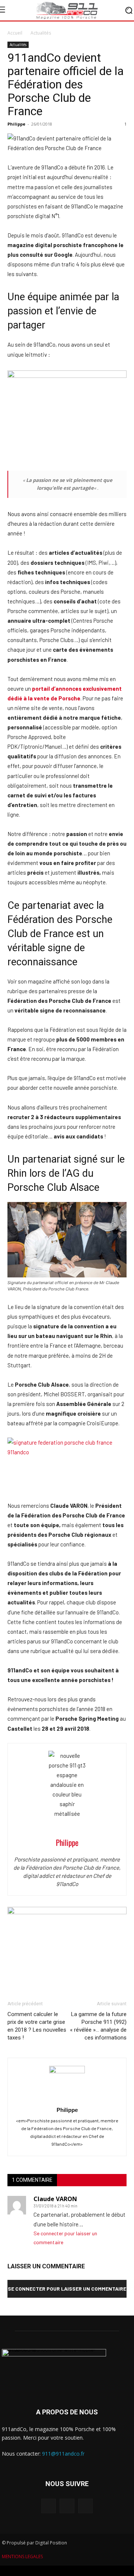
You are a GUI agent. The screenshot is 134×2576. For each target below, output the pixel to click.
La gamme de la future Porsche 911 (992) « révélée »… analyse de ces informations (98, 2026)
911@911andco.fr (63, 2454)
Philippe (16, 124)
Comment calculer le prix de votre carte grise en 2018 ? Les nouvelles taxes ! (37, 2026)
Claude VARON (55, 2199)
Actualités (41, 33)
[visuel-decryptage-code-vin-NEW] (67, 376)
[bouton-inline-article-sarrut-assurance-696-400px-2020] (67, 1912)
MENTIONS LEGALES (22, 2556)
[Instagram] (67, 2506)
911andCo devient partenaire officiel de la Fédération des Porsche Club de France (66, 84)
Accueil (15, 33)
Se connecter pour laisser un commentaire (67, 2289)
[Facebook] (49, 2506)
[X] (85, 2506)
